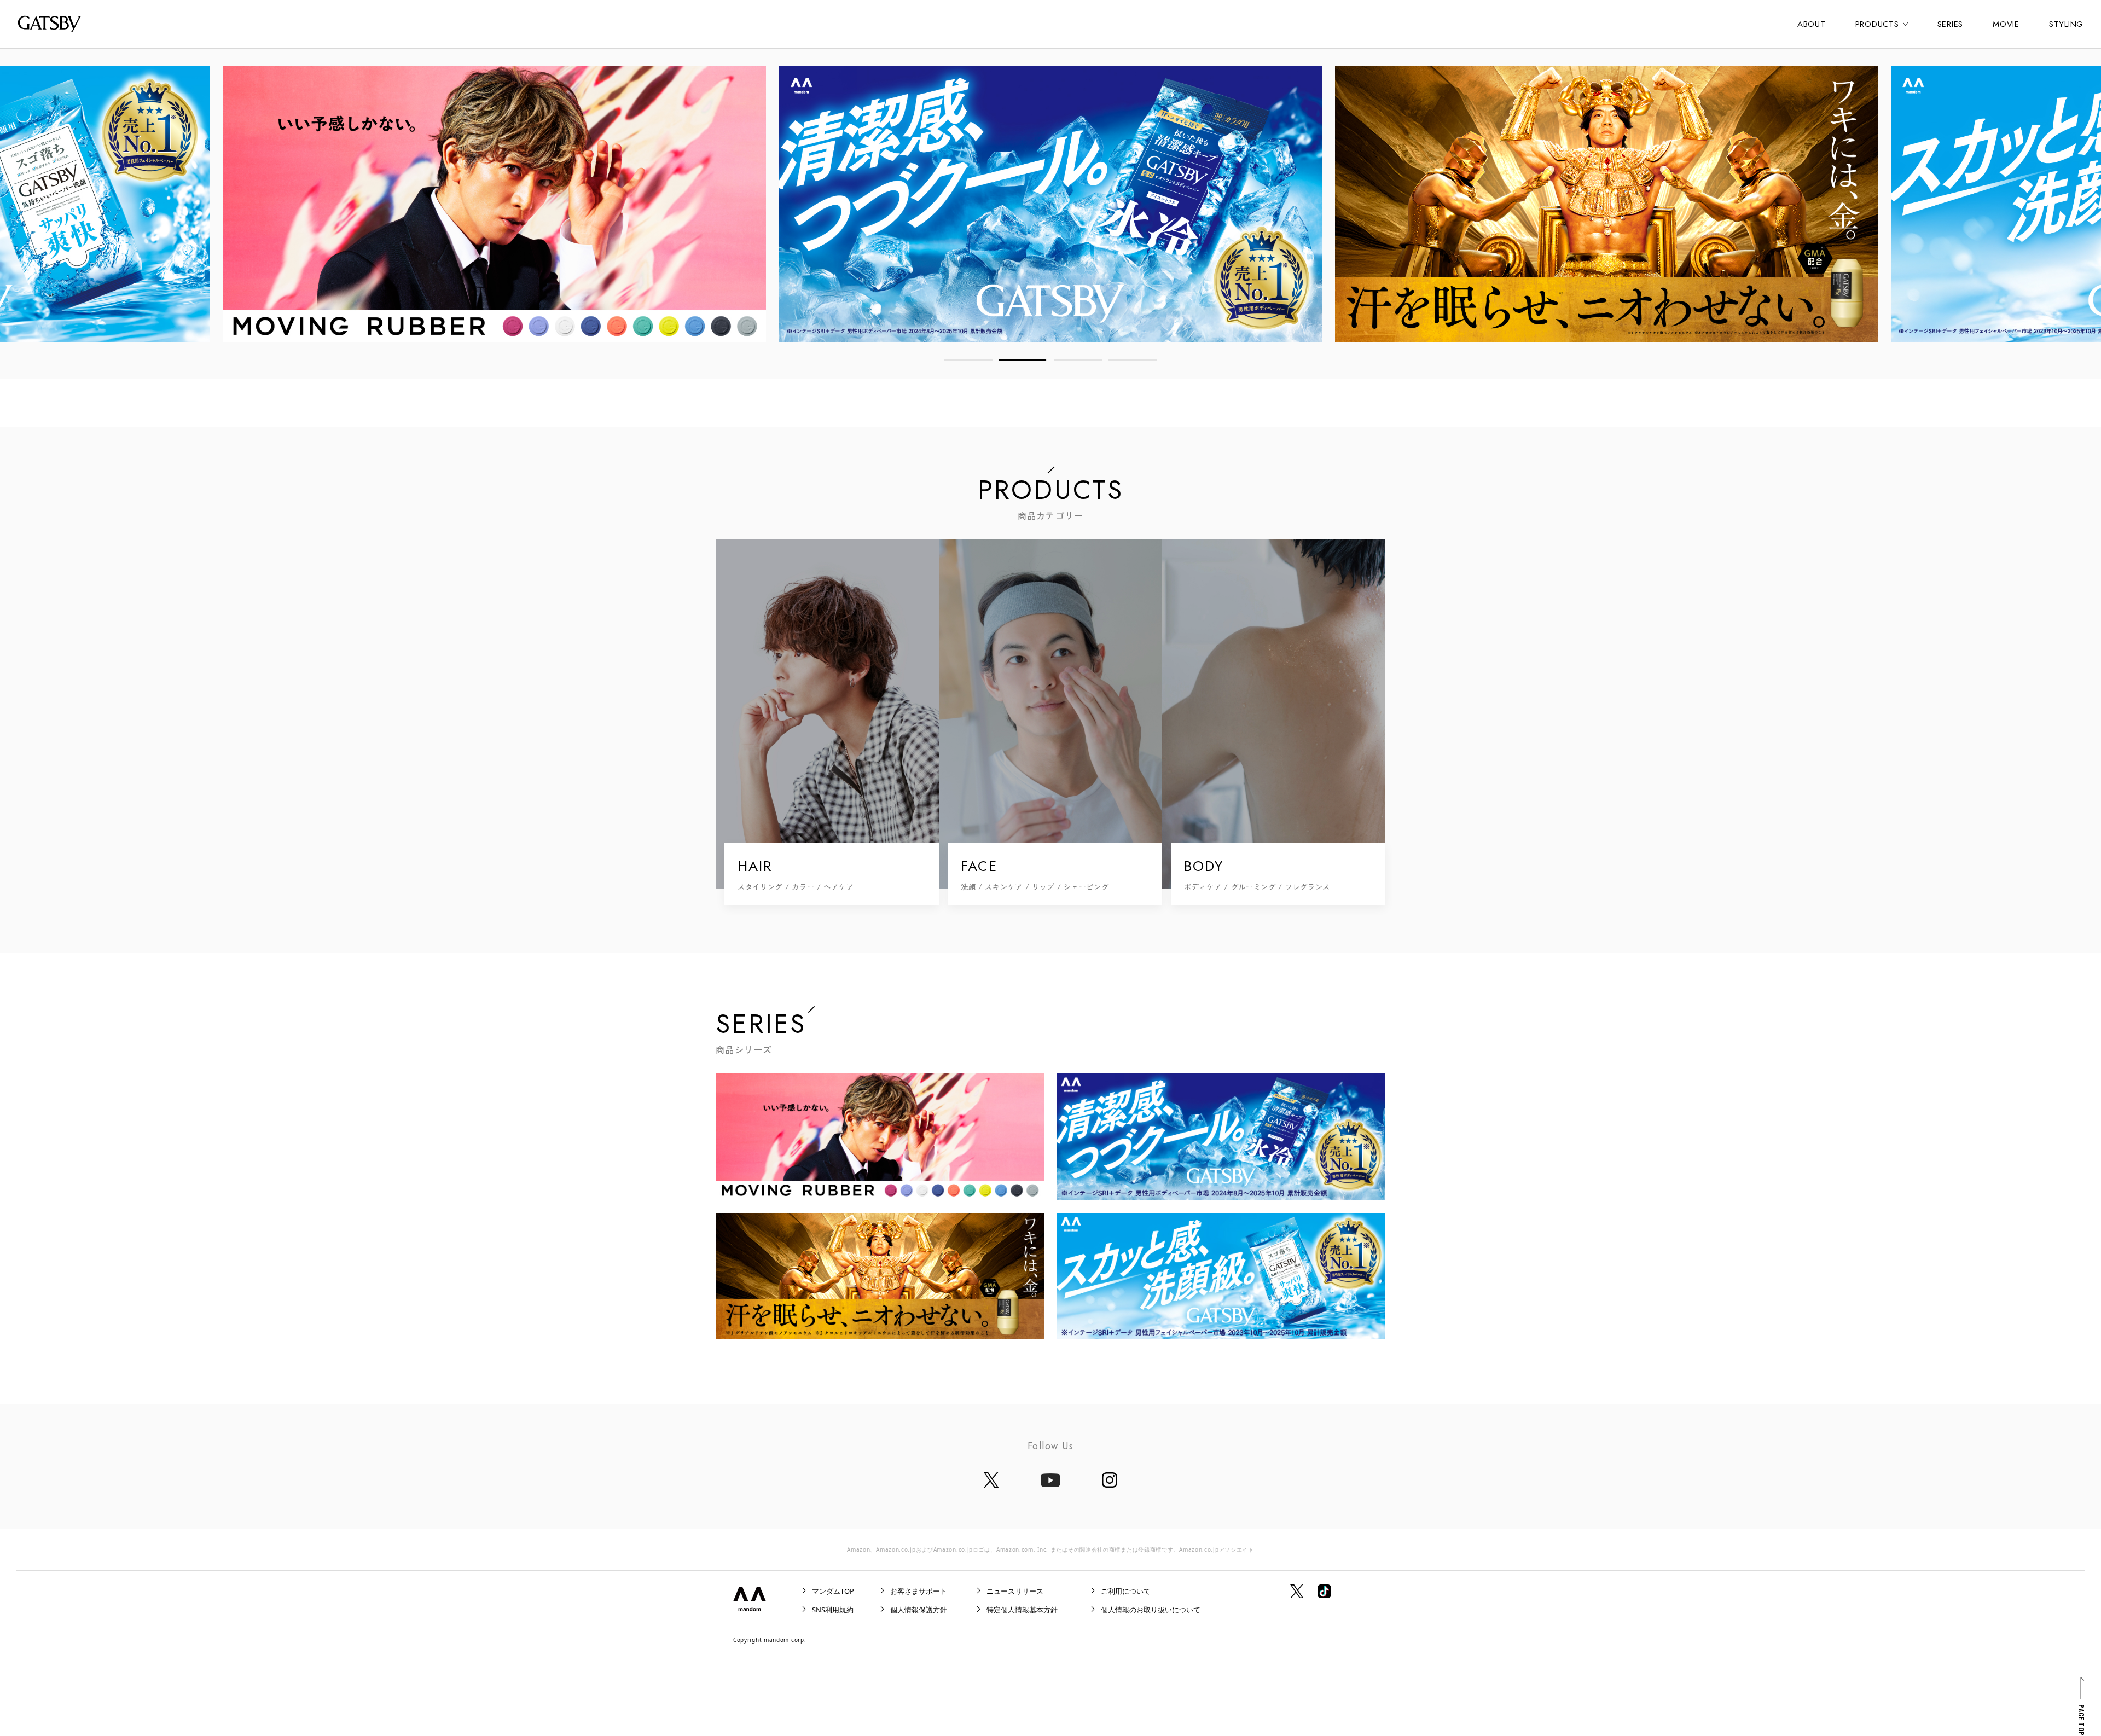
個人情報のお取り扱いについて (1151, 1610)
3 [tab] (1078, 360)
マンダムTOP (833, 1591)
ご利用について (1126, 1591)
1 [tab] (968, 360)
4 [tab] (1133, 360)
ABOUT (1812, 24)
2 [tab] (1023, 360)
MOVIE (2006, 24)
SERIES (1951, 24)
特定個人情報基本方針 (1022, 1610)
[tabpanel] (1050, 204)
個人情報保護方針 (919, 1610)
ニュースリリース (1015, 1591)
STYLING (2066, 24)
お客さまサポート (919, 1591)
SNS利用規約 (833, 1610)
